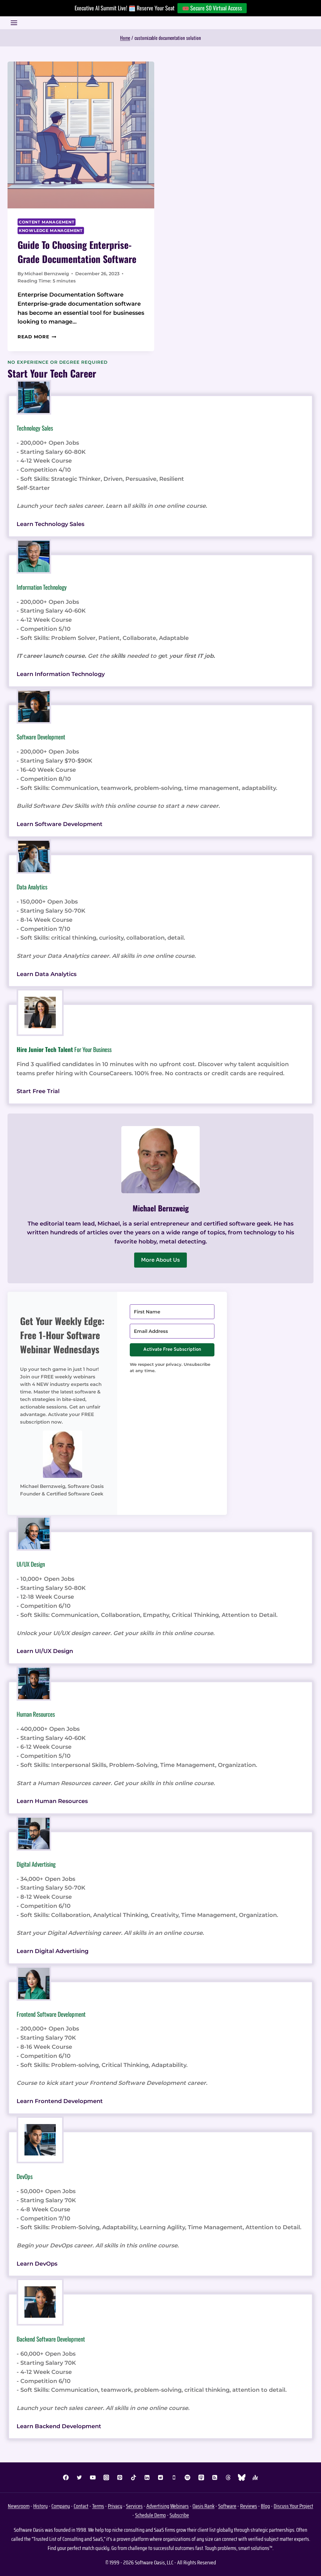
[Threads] (228, 2477)
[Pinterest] (120, 2477)
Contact (81, 2506)
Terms (98, 2506)
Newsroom (19, 2506)
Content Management (47, 222)
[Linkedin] (147, 2477)
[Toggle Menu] (14, 23)
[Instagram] (106, 2477)
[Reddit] (160, 2477)
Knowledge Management (51, 231)
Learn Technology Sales (50, 524)
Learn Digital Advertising (53, 1951)
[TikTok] (134, 2477)
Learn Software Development (60, 824)
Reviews (249, 2506)
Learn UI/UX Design (45, 1651)
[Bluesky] (242, 2477)
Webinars (179, 2506)
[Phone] (174, 2477)
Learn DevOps (37, 2264)
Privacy (115, 2506)
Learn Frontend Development (60, 2101)
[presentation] (81, 135)
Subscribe (179, 2515)
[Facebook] (66, 2477)
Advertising (158, 2506)
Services (134, 2506)
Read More (37, 337)
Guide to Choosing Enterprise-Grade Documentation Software (77, 252)
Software (227, 2506)
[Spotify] (187, 2477)
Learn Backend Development (59, 2426)
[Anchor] (255, 2477)
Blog (265, 2506)
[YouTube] (93, 2477)
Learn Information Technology (61, 674)
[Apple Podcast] (201, 2477)
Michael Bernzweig (47, 274)
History (40, 2506)
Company (61, 2506)
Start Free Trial (38, 1091)
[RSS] (215, 2477)
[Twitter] (79, 2477)
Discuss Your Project (293, 2506)
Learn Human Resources (52, 1801)
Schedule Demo (150, 2515)
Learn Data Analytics (47, 974)
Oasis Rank (203, 2506)
